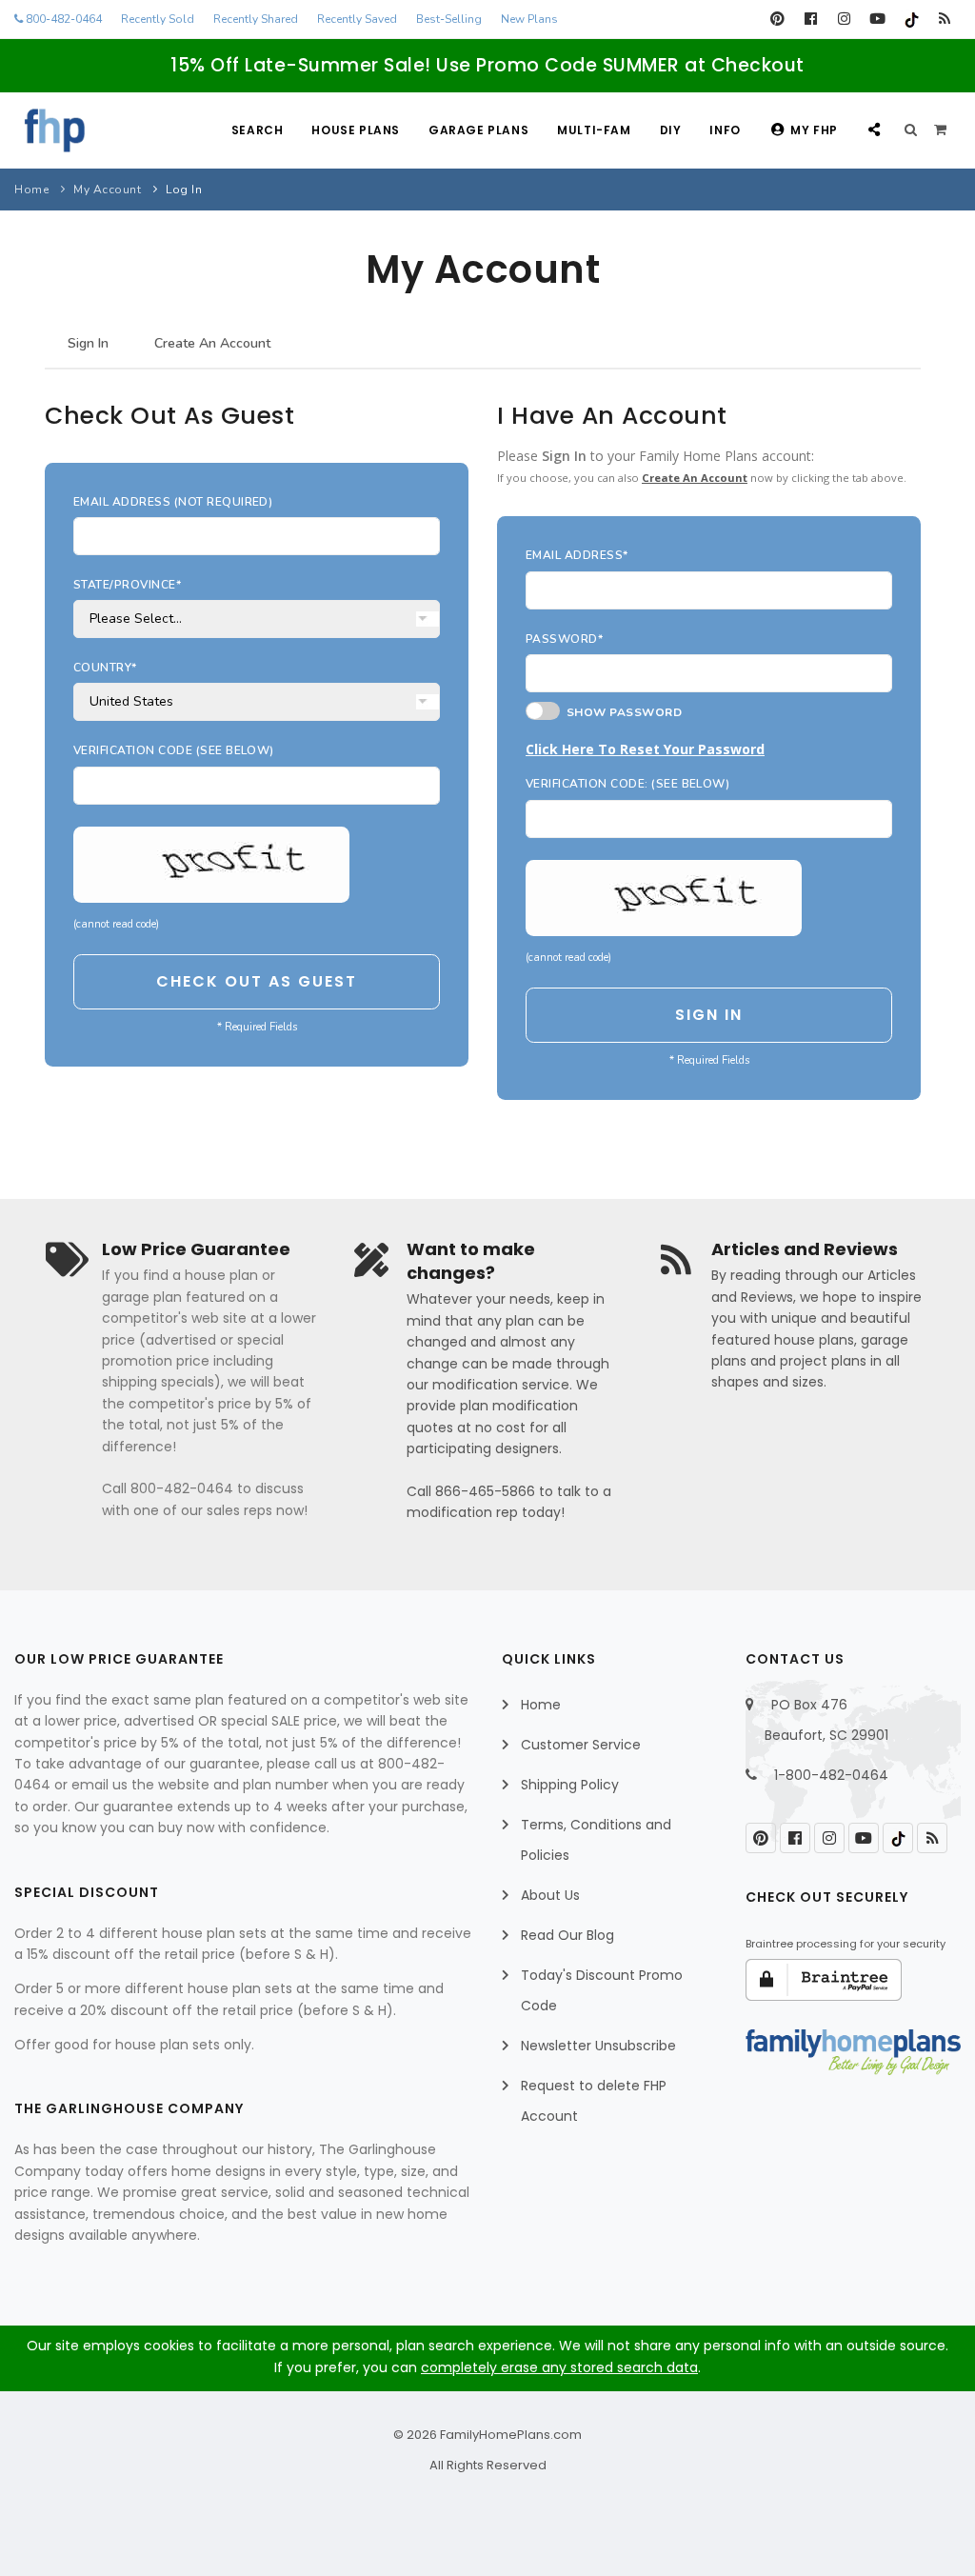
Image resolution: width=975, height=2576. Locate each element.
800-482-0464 (62, 19)
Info (725, 130)
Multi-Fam (594, 130)
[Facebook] (811, 19)
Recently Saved (357, 19)
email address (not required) (173, 502)
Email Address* (577, 555)
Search (258, 130)
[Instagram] (844, 19)
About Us (550, 1895)
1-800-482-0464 (831, 1775)
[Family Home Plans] (55, 130)
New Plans (529, 19)
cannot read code (116, 924)
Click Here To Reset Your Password (645, 749)
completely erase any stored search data (559, 2367)
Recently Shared (256, 19)
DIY (671, 130)
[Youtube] (877, 19)
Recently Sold (158, 19)
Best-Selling (449, 19)
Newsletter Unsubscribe (598, 2046)
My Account (107, 190)
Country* (105, 668)
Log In (184, 190)
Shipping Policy (570, 1785)
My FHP (814, 130)
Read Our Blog (567, 1935)
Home (31, 190)
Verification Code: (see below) (627, 784)
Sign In (88, 343)
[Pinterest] (777, 19)
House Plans (356, 130)
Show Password (621, 712)
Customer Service (581, 1745)
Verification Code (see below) (174, 750)
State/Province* (127, 585)
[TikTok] (911, 19)
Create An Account (212, 343)
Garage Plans (478, 130)
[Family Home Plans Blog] (944, 19)
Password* (564, 639)
